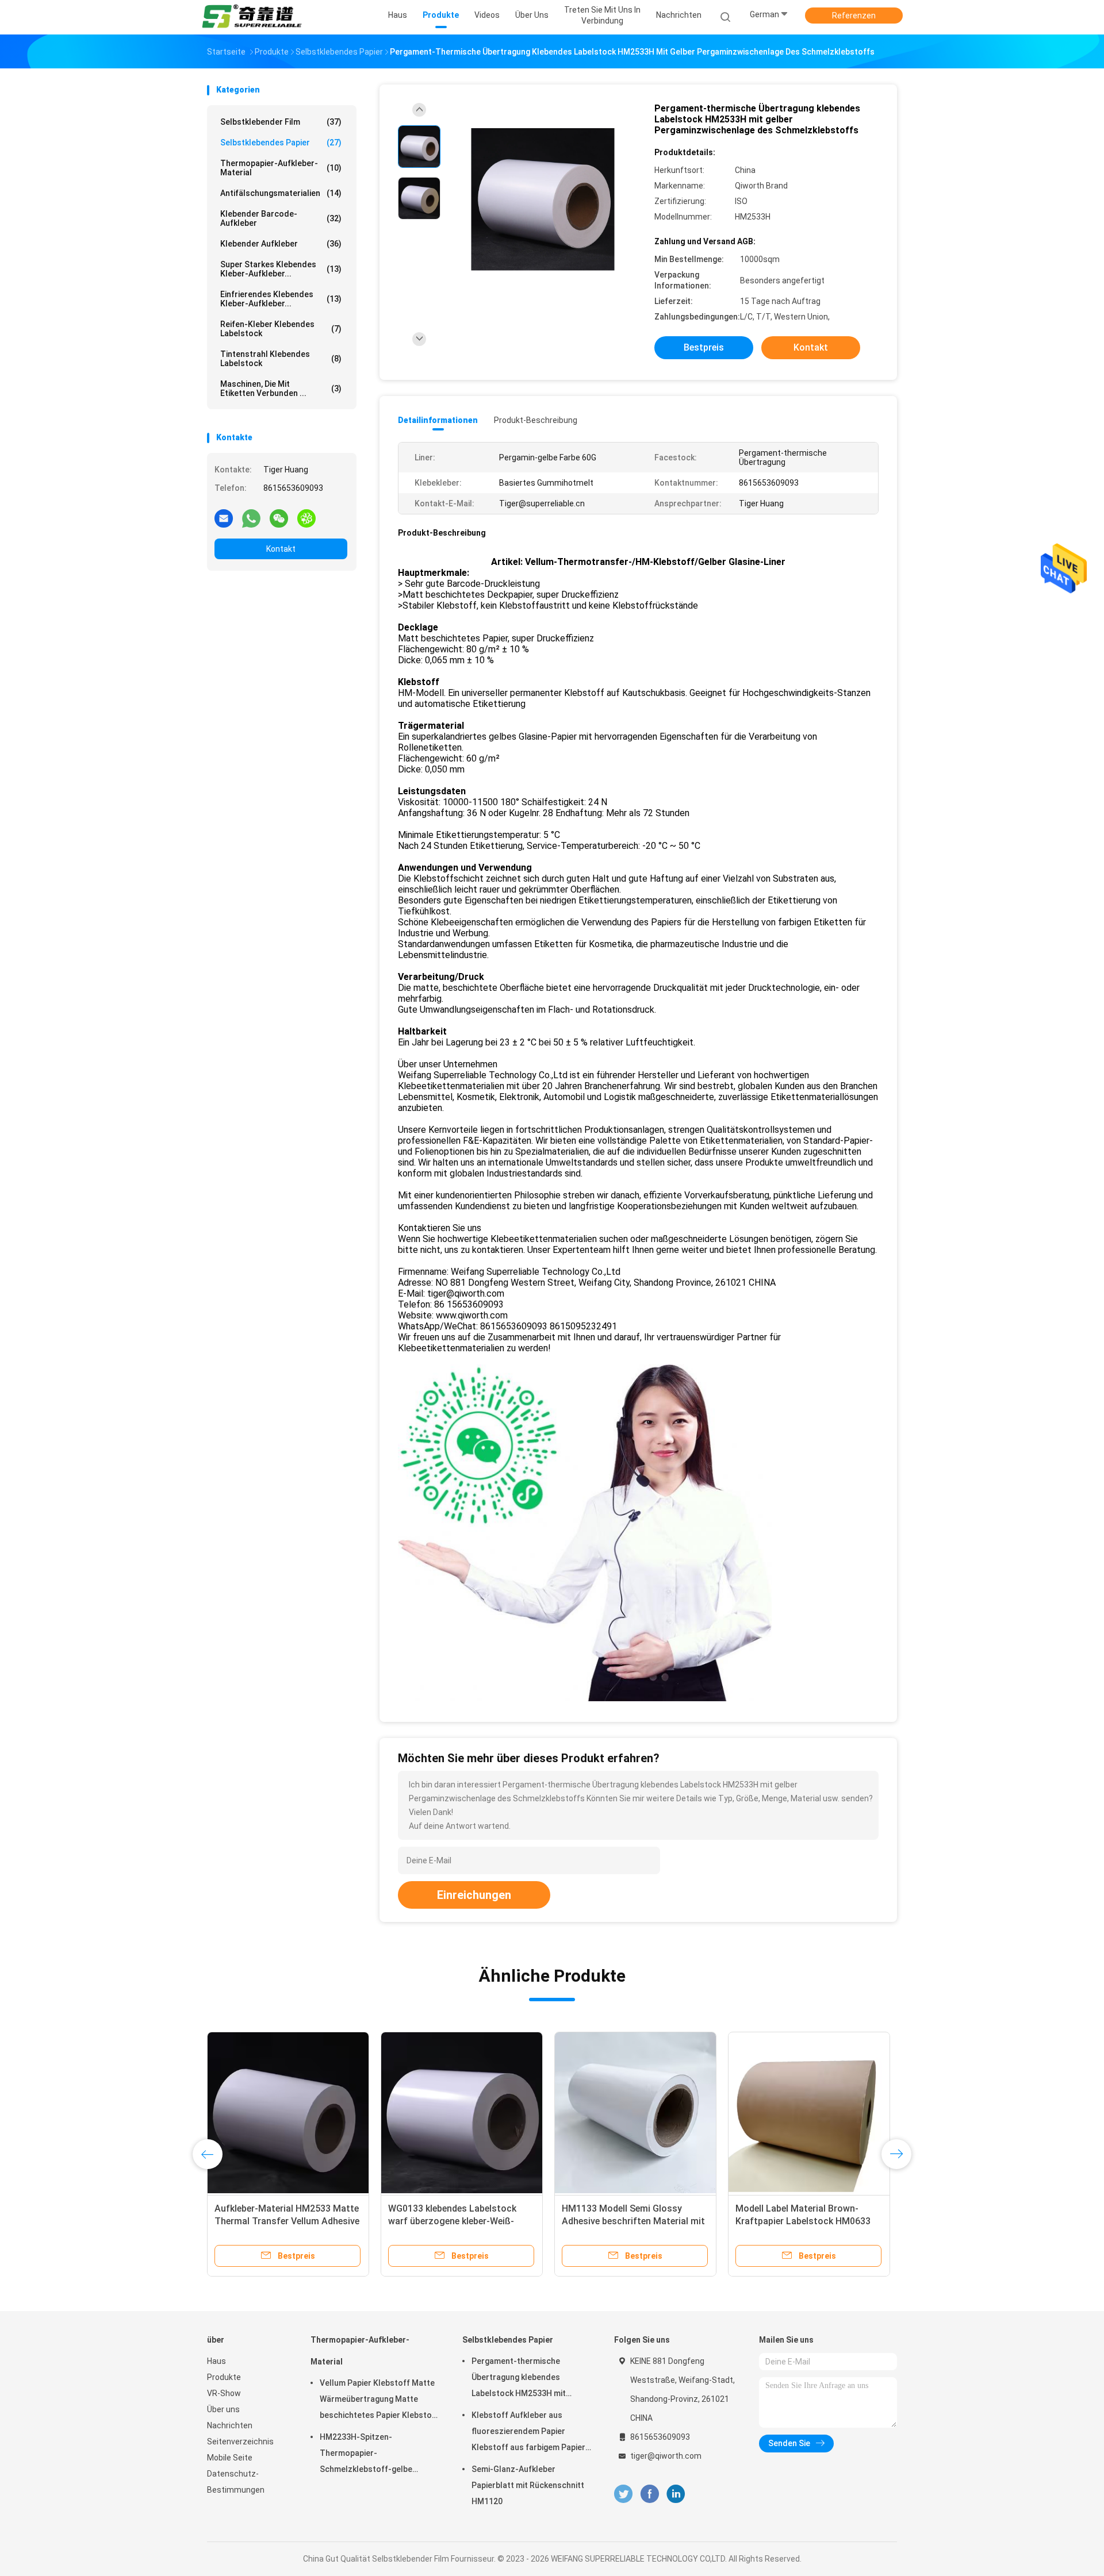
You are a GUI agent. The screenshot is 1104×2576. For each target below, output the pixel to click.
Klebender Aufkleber (281, 244)
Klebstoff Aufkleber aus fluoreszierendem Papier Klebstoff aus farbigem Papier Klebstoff (528, 2433)
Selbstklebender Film (281, 122)
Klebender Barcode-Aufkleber (281, 218)
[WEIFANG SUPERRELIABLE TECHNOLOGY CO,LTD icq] (306, 518)
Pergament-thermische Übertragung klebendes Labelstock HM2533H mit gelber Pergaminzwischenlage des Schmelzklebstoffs (528, 2379)
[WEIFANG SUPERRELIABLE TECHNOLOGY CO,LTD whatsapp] (251, 518)
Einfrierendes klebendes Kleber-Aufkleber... (281, 299)
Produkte (224, 2377)
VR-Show (224, 2393)
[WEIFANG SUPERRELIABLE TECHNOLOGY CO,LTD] (252, 17)
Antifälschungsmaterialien (281, 193)
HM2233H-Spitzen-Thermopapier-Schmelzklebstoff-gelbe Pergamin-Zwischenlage (366, 2455)
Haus (216, 2361)
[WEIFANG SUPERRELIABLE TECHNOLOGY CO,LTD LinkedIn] (676, 2494)
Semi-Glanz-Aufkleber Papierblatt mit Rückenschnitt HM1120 (528, 2485)
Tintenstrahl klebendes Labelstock (281, 359)
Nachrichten (230, 2425)
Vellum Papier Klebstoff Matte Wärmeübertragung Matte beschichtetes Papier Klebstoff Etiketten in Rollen (379, 2401)
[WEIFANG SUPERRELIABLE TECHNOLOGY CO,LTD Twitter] (623, 2494)
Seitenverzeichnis (240, 2442)
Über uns (223, 2409)
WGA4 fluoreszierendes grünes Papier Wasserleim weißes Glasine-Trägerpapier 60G (635, 2221)
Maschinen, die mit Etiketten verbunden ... (281, 389)
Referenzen (854, 16)
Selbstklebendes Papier (281, 143)
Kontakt (281, 549)
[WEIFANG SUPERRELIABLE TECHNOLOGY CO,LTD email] (224, 518)
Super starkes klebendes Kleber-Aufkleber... (281, 269)
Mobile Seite (230, 2458)
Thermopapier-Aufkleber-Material (281, 168)
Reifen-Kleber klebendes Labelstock (281, 329)
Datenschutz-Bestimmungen (236, 2482)
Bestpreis (704, 347)
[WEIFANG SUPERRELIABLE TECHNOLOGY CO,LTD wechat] (279, 518)
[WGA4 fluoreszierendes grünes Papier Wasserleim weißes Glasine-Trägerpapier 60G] (635, 2113)
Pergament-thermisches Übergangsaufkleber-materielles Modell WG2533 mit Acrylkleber (456, 2221)
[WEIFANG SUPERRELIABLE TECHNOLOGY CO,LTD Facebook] (649, 2494)
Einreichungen (474, 1895)
